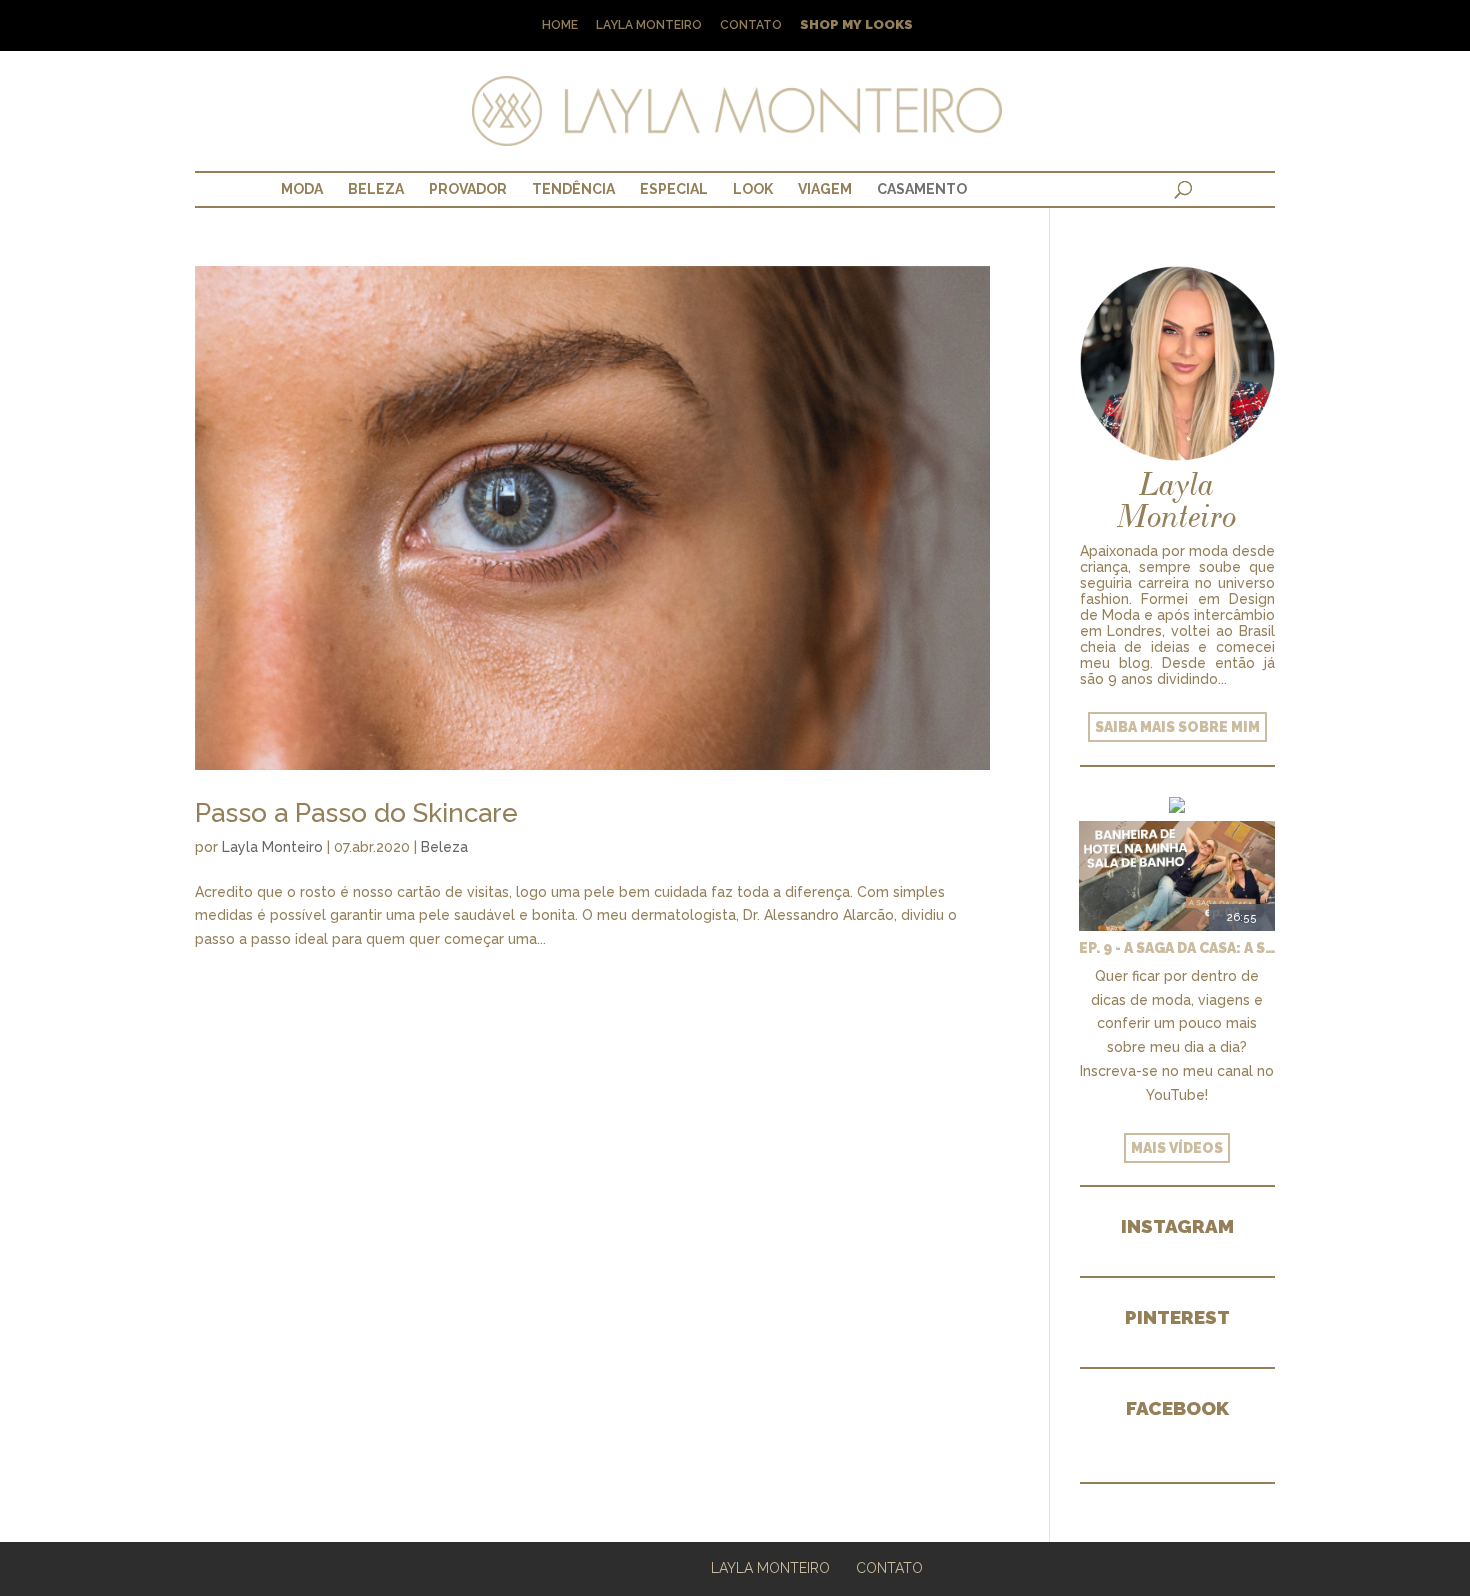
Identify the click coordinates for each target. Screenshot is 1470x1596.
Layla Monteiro (649, 25)
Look (753, 189)
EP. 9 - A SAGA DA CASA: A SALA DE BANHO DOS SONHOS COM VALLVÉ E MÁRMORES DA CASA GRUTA (1177, 948)
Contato (751, 25)
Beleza (376, 189)
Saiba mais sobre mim (1177, 727)
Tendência (573, 189)
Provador (468, 189)
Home (560, 25)
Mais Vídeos (1177, 1148)
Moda (302, 189)
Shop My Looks (856, 25)
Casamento (922, 189)
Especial (674, 189)
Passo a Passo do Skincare (356, 813)
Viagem (825, 189)
